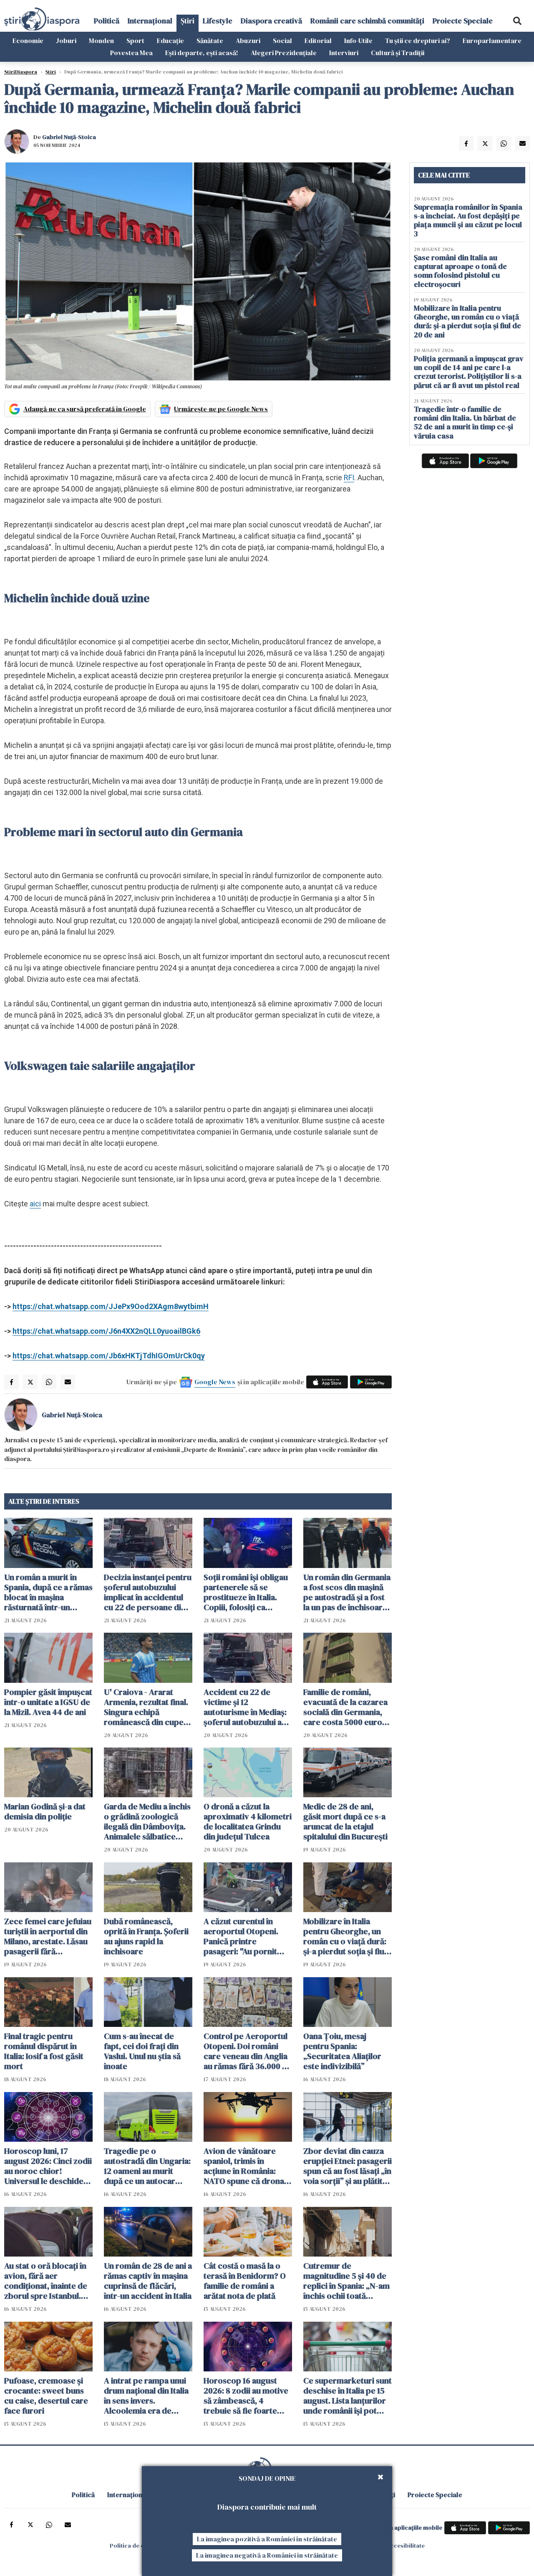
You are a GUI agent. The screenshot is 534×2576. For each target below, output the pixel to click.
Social (282, 41)
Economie (28, 41)
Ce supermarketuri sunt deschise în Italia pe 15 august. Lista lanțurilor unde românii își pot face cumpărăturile (348, 2396)
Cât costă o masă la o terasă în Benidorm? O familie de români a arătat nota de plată (245, 2281)
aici (35, 1204)
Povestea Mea (131, 53)
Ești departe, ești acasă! (202, 53)
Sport (135, 41)
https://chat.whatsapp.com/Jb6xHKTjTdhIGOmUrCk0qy (109, 1356)
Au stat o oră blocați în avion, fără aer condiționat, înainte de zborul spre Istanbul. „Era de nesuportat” (46, 2281)
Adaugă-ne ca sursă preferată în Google (85, 409)
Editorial (318, 41)
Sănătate (210, 41)
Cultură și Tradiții (398, 53)
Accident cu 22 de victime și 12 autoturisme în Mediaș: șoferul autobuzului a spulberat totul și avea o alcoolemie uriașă (248, 1707)
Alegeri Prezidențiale (284, 53)
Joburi (66, 41)
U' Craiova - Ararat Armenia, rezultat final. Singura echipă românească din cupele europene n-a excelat (147, 1707)
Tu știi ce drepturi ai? (418, 41)
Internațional (150, 21)
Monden (101, 41)
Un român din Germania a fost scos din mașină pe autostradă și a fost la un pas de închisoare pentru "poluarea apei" (347, 1592)
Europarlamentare (492, 41)
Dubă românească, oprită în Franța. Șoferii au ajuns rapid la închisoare (146, 1936)
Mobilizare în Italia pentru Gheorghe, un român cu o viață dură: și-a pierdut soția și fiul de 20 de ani (345, 1936)
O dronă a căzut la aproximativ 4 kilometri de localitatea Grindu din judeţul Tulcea (248, 1821)
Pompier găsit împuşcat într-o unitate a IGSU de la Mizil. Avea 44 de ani (48, 1702)
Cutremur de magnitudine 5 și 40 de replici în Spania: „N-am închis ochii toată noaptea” (346, 2281)
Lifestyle (218, 21)
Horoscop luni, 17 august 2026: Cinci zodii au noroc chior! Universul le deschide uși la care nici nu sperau (48, 2166)
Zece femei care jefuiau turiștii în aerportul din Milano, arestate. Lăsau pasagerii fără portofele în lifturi (48, 1936)
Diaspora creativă (271, 21)
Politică (107, 21)
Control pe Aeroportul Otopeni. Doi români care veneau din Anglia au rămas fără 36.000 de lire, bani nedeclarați (248, 2051)
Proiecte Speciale (463, 21)
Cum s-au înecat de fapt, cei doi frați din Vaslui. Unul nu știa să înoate (142, 2051)
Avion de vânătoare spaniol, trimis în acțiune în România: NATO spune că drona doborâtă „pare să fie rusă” (244, 2166)
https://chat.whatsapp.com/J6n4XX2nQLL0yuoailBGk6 (106, 1331)
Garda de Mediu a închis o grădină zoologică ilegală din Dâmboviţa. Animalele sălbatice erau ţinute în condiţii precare (147, 1821)
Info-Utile (358, 41)
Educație (170, 41)
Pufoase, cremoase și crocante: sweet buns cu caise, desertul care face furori (46, 2396)
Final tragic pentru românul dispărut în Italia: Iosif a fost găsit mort (44, 2051)
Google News (215, 1382)
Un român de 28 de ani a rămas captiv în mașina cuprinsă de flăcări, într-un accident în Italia (148, 2281)
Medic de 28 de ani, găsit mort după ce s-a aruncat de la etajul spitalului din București (345, 1821)
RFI (349, 477)
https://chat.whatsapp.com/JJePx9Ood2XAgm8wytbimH (111, 1306)
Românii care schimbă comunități (367, 21)
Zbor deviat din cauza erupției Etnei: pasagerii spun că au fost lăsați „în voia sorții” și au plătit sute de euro (348, 2166)
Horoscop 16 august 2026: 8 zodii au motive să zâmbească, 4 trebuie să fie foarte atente (246, 2396)
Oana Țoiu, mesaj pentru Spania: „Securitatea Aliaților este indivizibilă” (342, 2051)
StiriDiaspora (21, 72)
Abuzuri (248, 41)
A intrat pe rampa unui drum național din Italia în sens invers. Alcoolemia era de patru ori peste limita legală (146, 2396)
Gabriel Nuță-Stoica (69, 137)
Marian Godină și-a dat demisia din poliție (45, 1811)
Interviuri (344, 53)
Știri (188, 21)
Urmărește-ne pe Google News (221, 409)
